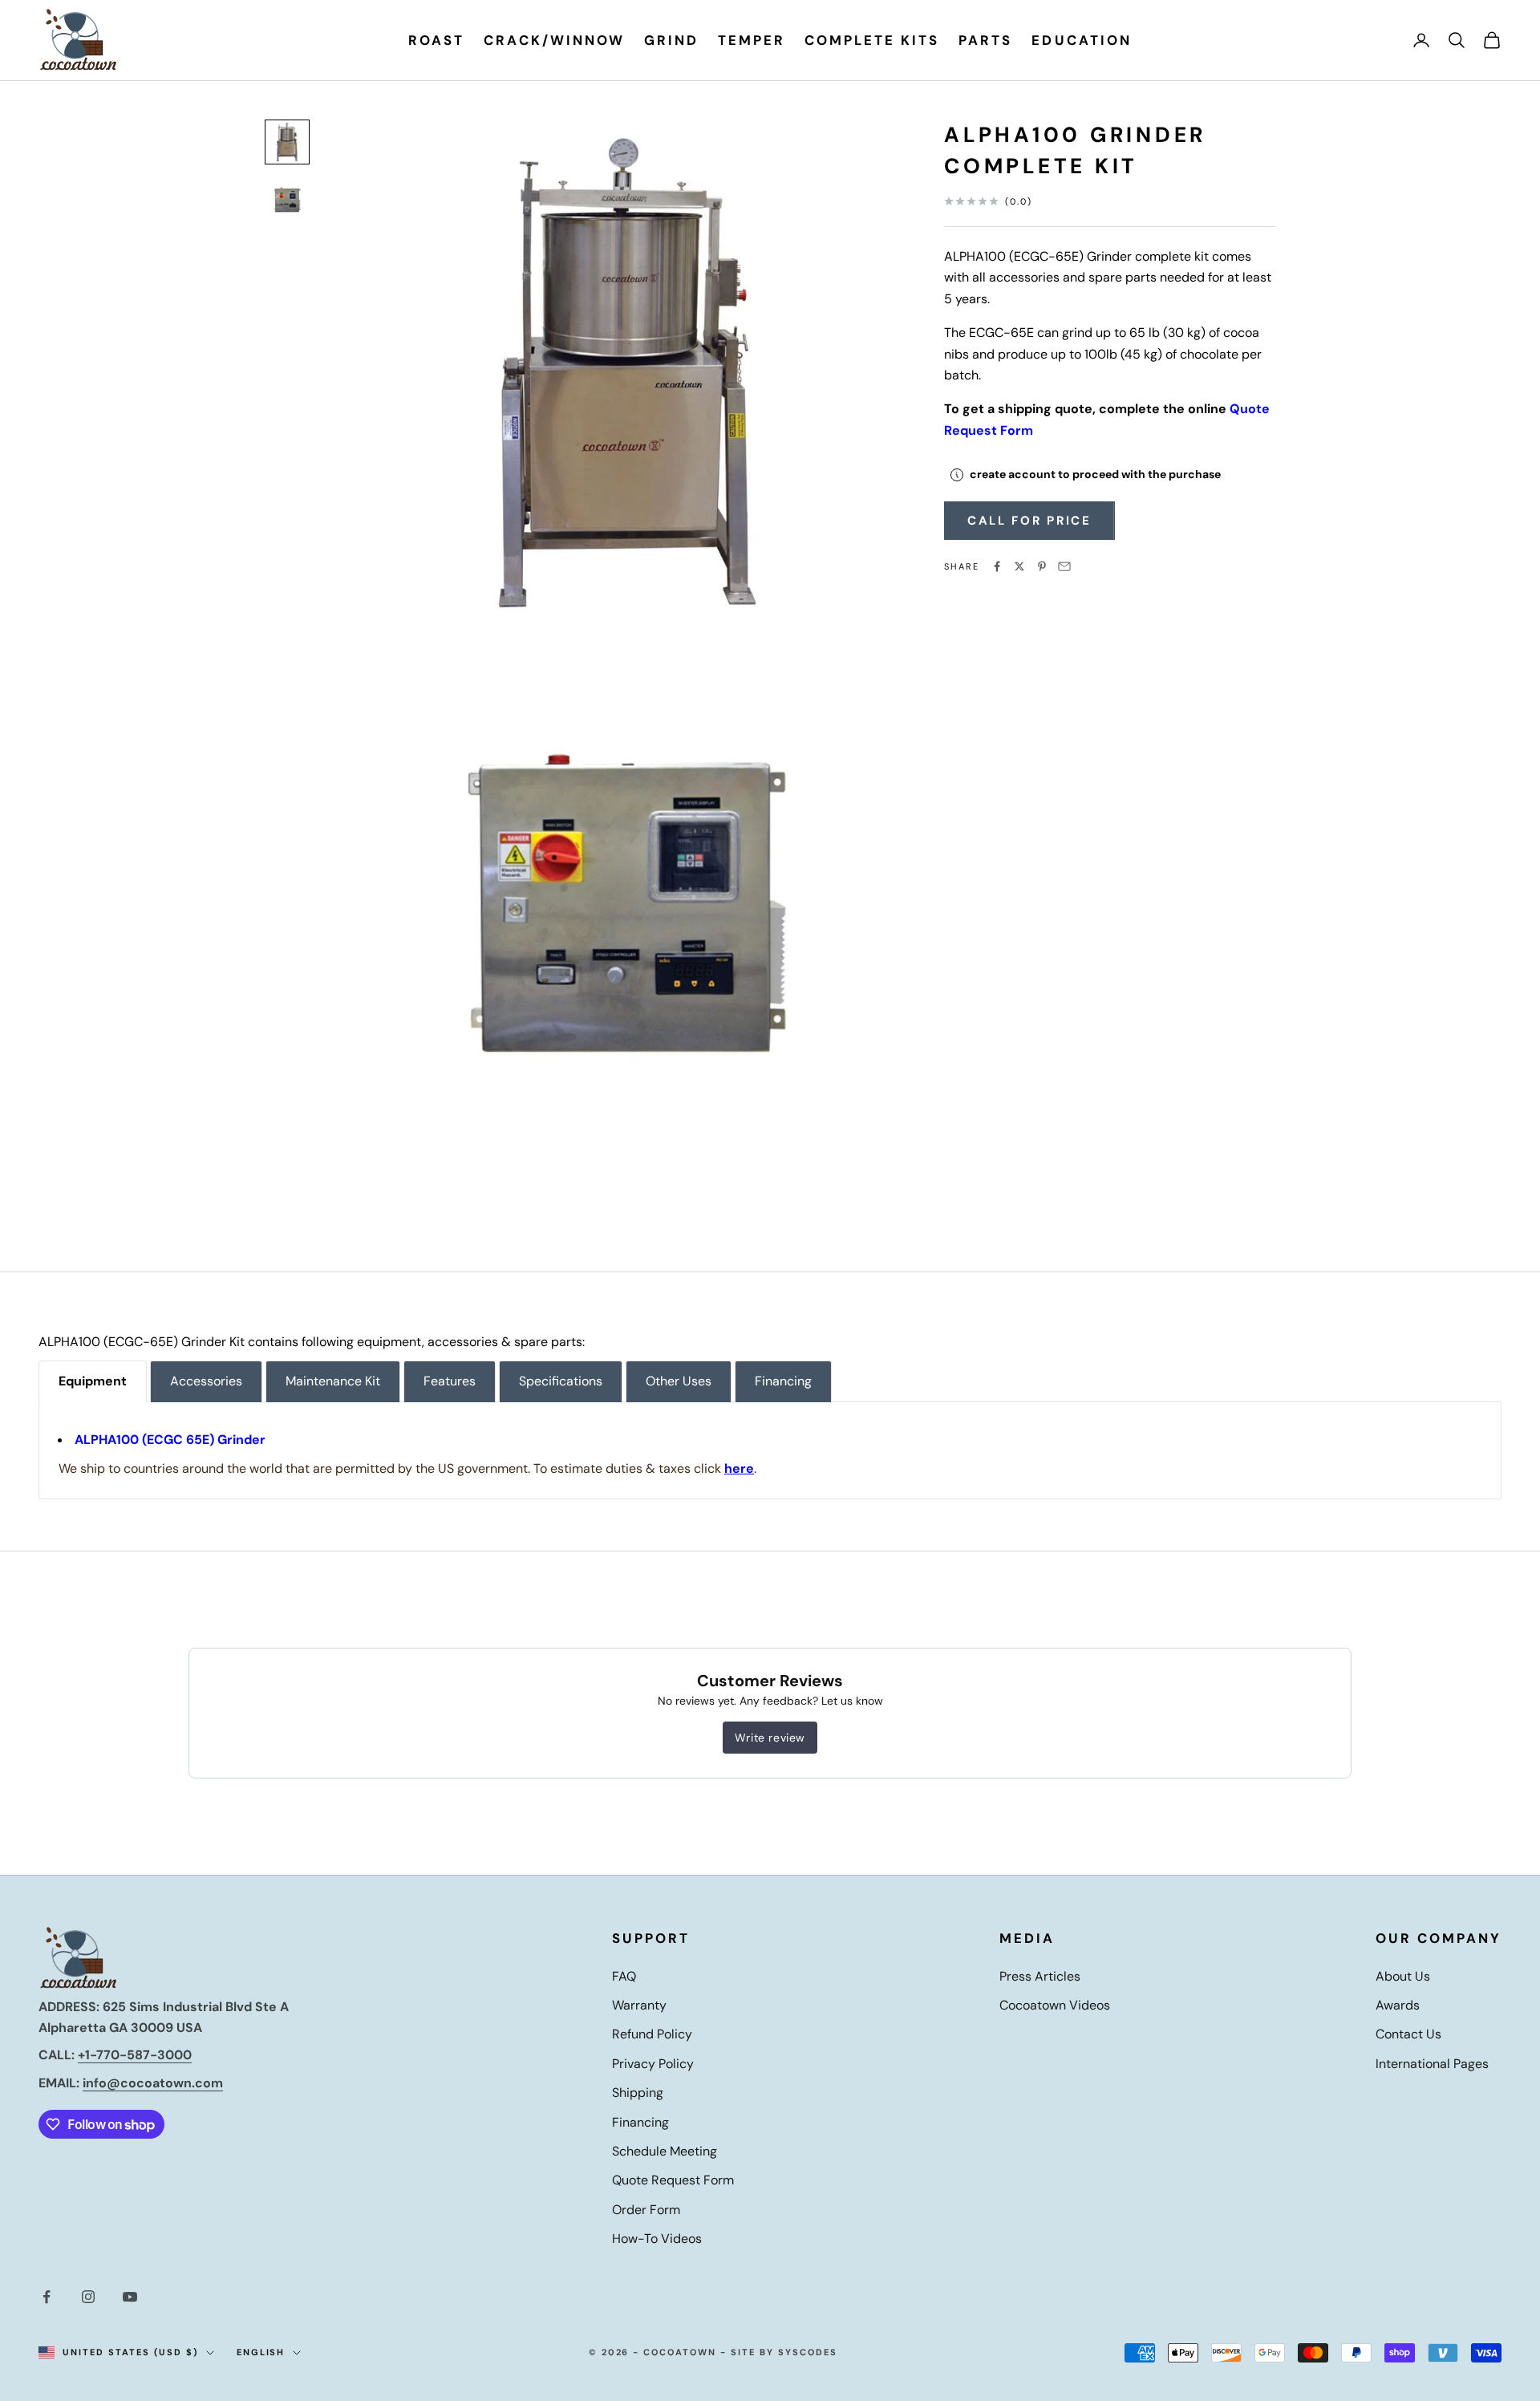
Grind (671, 40)
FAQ (624, 1976)
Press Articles (1040, 1976)
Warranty (639, 2005)
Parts (985, 40)
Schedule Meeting (665, 2151)
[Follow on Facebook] (47, 2297)
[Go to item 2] (287, 200)
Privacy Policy (653, 2064)
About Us (1403, 1976)
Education (1081, 40)
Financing (640, 2122)
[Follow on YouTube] (130, 2297)
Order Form (646, 2210)
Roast (436, 40)
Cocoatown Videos (1055, 2005)
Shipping (638, 2093)
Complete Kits (872, 40)
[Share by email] (1064, 566)
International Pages (1432, 2064)
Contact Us (1408, 2034)
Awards (1398, 2005)
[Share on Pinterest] (1042, 566)
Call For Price (1029, 521)
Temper (752, 40)
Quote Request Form (673, 2180)
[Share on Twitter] (1019, 566)
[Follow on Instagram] (88, 2297)
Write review (770, 1738)
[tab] (93, 1381)
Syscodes (808, 2352)
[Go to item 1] (287, 142)
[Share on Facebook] (997, 566)
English (261, 2352)
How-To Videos (657, 2239)
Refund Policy (652, 2034)
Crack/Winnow (554, 40)
